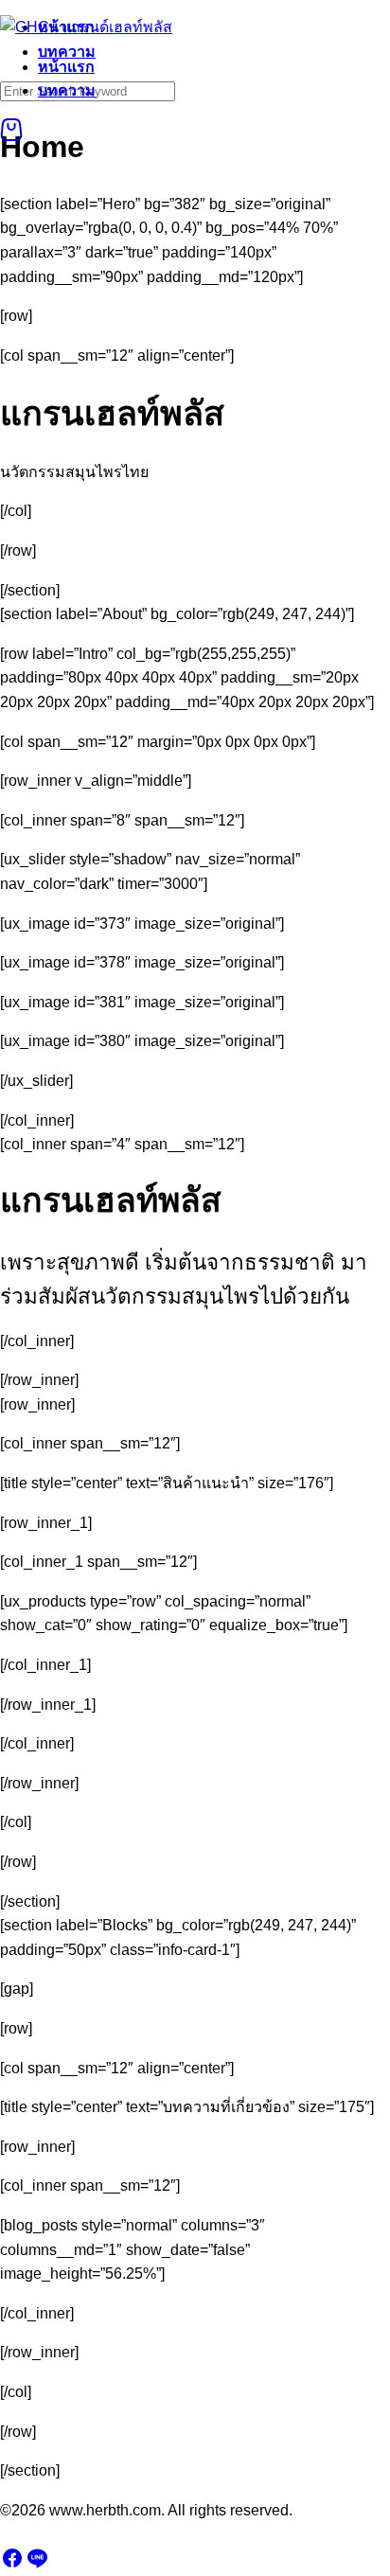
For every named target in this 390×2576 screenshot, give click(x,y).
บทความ (67, 90)
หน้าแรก (66, 67)
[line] (37, 2564)
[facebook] (12, 2564)
